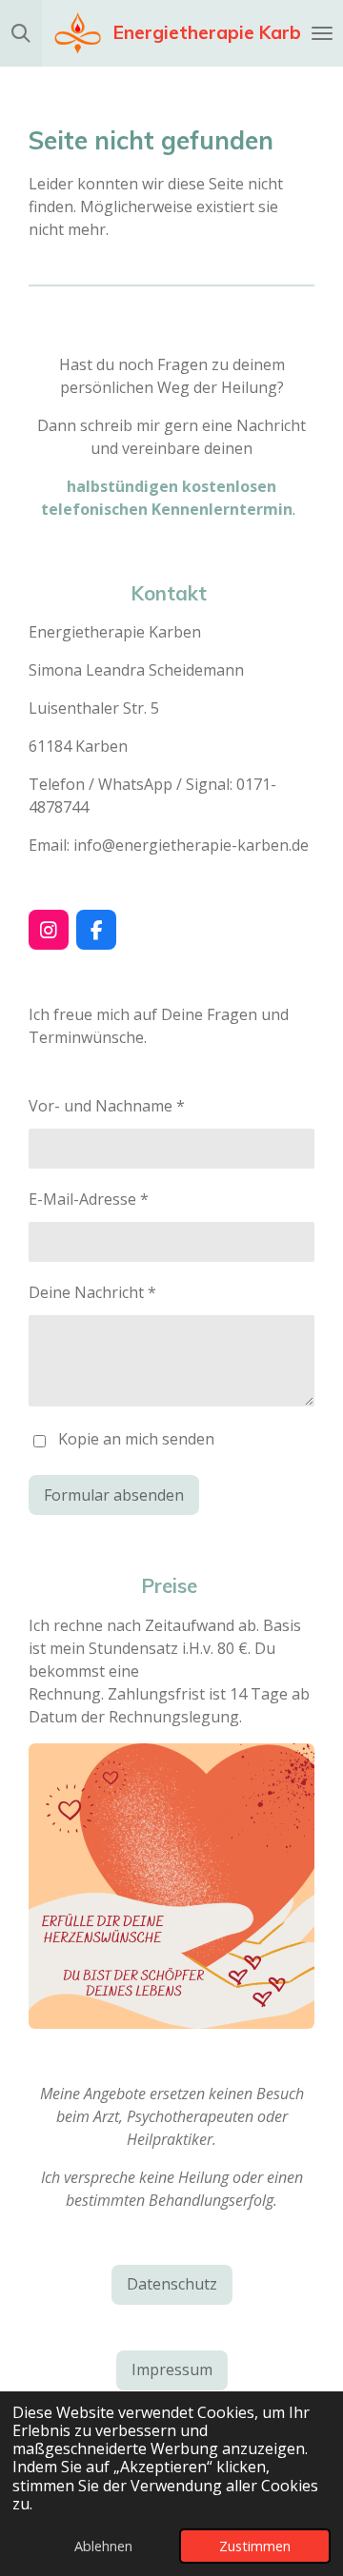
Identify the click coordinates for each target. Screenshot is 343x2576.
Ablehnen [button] (103, 2546)
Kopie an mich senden (136, 1440)
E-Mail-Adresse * (89, 1199)
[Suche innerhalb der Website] (21, 33)
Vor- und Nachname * (107, 1106)
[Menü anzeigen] (322, 33)
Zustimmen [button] (255, 2546)
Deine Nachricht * (92, 1292)
